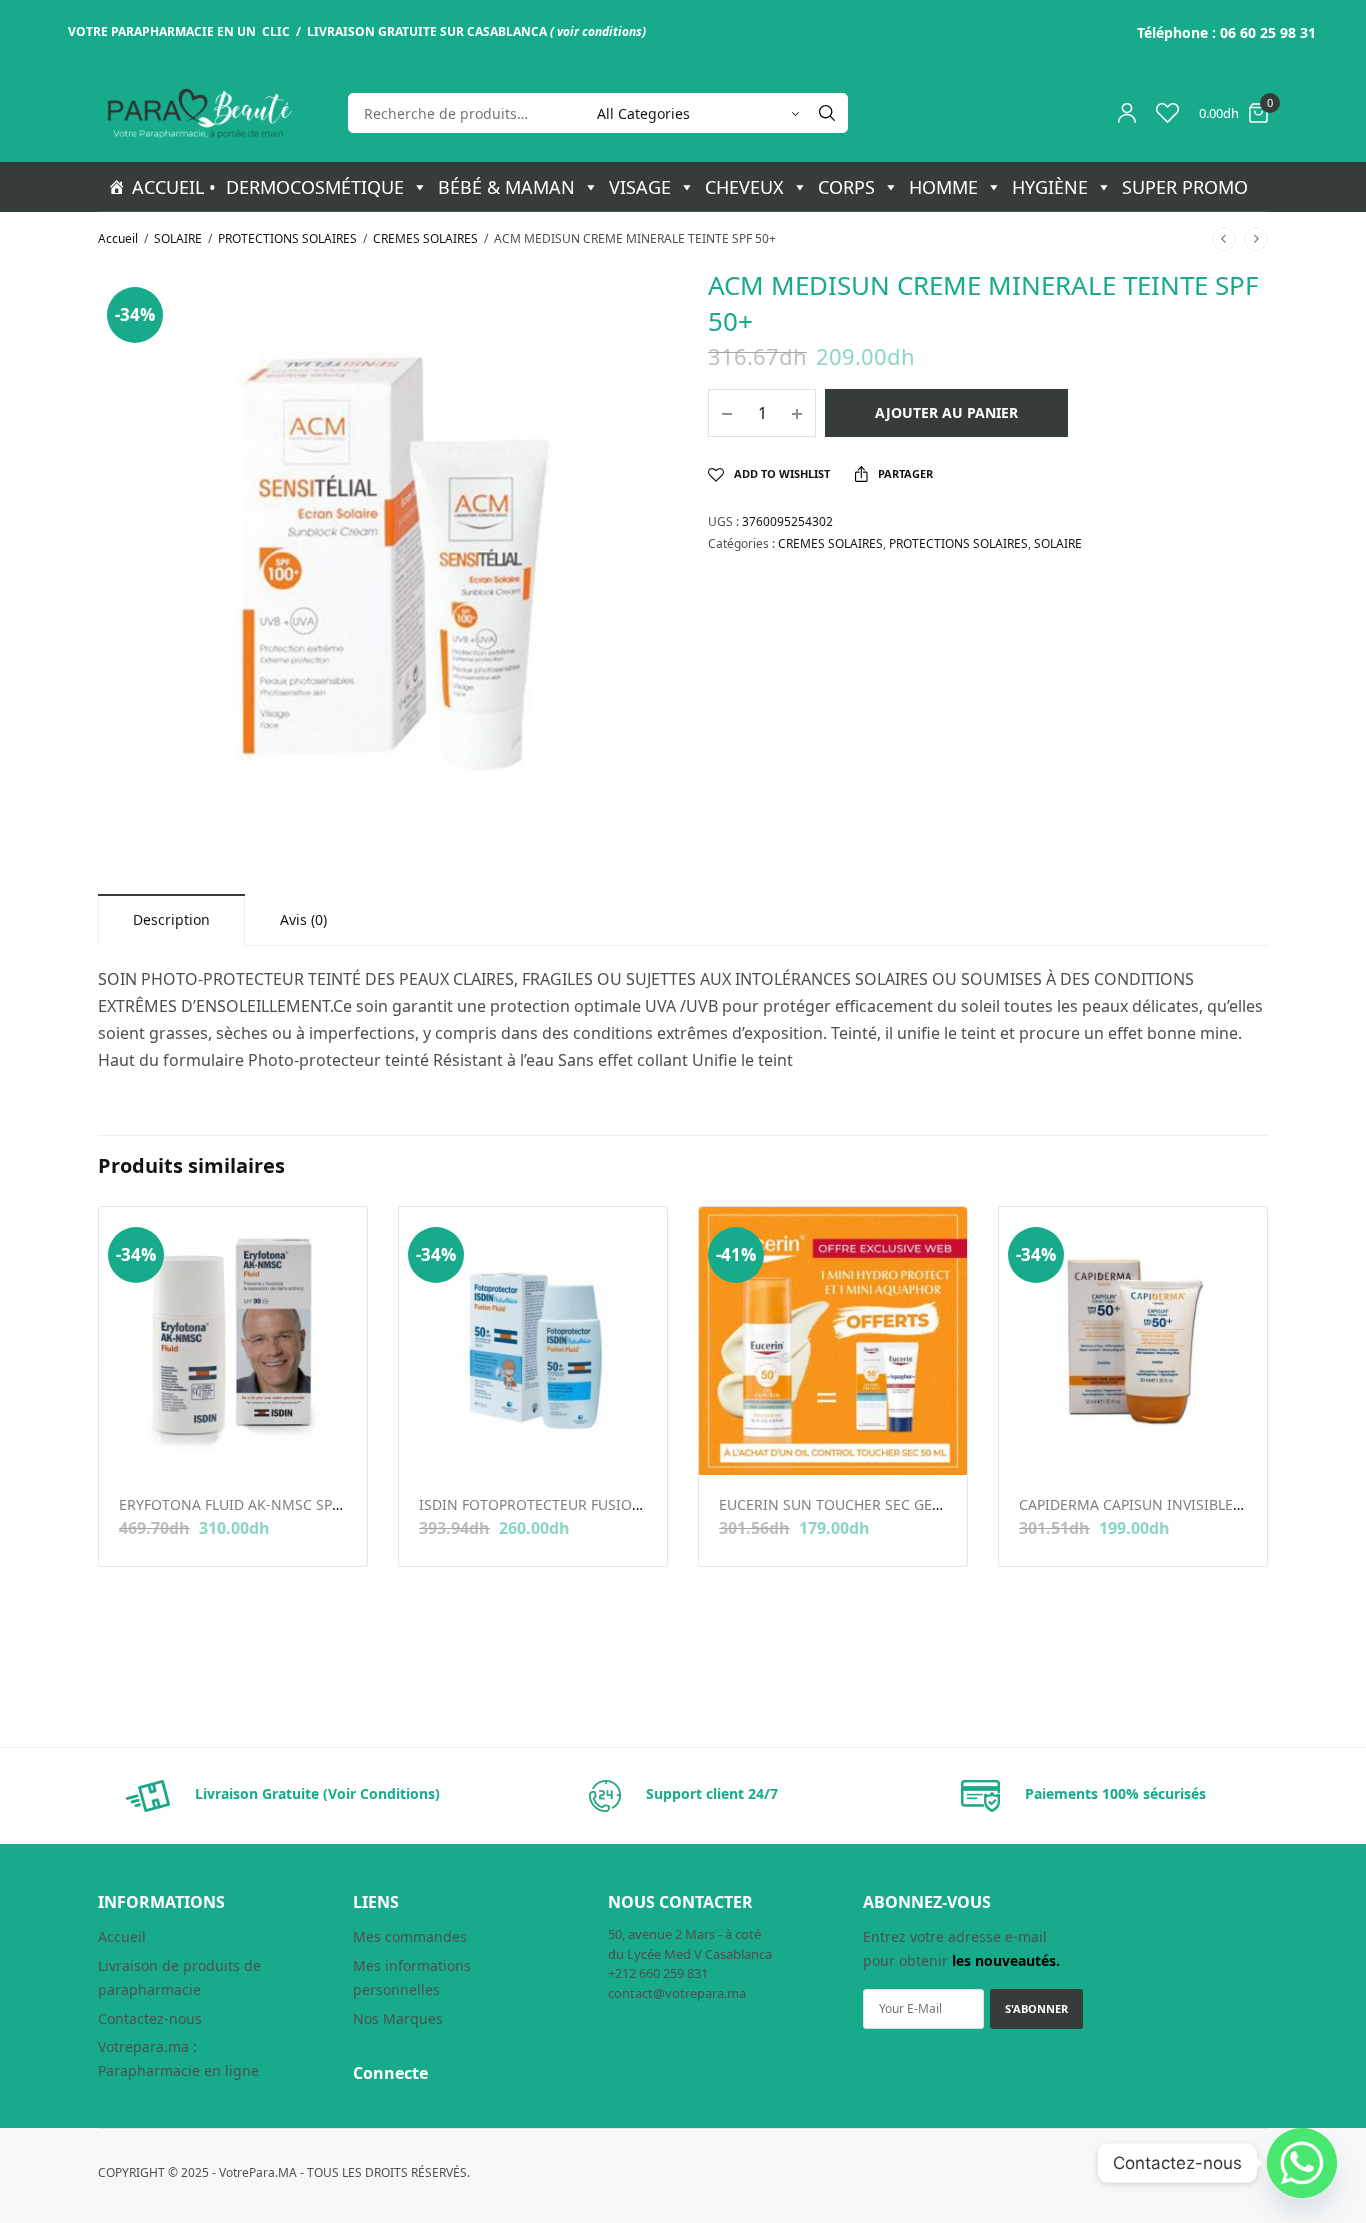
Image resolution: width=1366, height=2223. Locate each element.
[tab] (171, 919)
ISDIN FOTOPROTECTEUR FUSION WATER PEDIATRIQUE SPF (616, 1504)
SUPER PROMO (1185, 187)
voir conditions (599, 31)
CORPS (846, 187)
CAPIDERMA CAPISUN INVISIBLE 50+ (1140, 1504)
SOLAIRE (178, 238)
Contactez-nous (150, 2018)
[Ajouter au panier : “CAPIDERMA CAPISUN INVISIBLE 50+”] (1032, 1443)
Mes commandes (410, 1936)
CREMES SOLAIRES (425, 238)
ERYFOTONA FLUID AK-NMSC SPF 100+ (247, 1504)
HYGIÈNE (1050, 187)
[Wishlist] (1167, 113)
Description (171, 919)
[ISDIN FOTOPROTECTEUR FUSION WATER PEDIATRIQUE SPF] (533, 1341)
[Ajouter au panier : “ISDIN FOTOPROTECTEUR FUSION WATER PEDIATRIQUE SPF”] (432, 1443)
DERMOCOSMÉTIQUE (315, 187)
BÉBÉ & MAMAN (506, 187)
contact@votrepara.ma (677, 1993)
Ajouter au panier (946, 412)
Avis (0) (303, 919)
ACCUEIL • (174, 187)
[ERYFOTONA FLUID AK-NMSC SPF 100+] (233, 1341)
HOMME (943, 187)
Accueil (118, 238)
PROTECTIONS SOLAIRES (287, 238)
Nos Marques (398, 2018)
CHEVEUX (744, 187)
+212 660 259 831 (658, 1973)
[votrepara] (198, 113)
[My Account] (1127, 113)
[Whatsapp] (1302, 2163)
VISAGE (640, 187)
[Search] (827, 113)
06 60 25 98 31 (1268, 32)
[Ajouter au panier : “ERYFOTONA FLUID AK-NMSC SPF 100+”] (132, 1443)
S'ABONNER (1036, 2008)
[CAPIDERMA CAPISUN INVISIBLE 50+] (1133, 1341)
